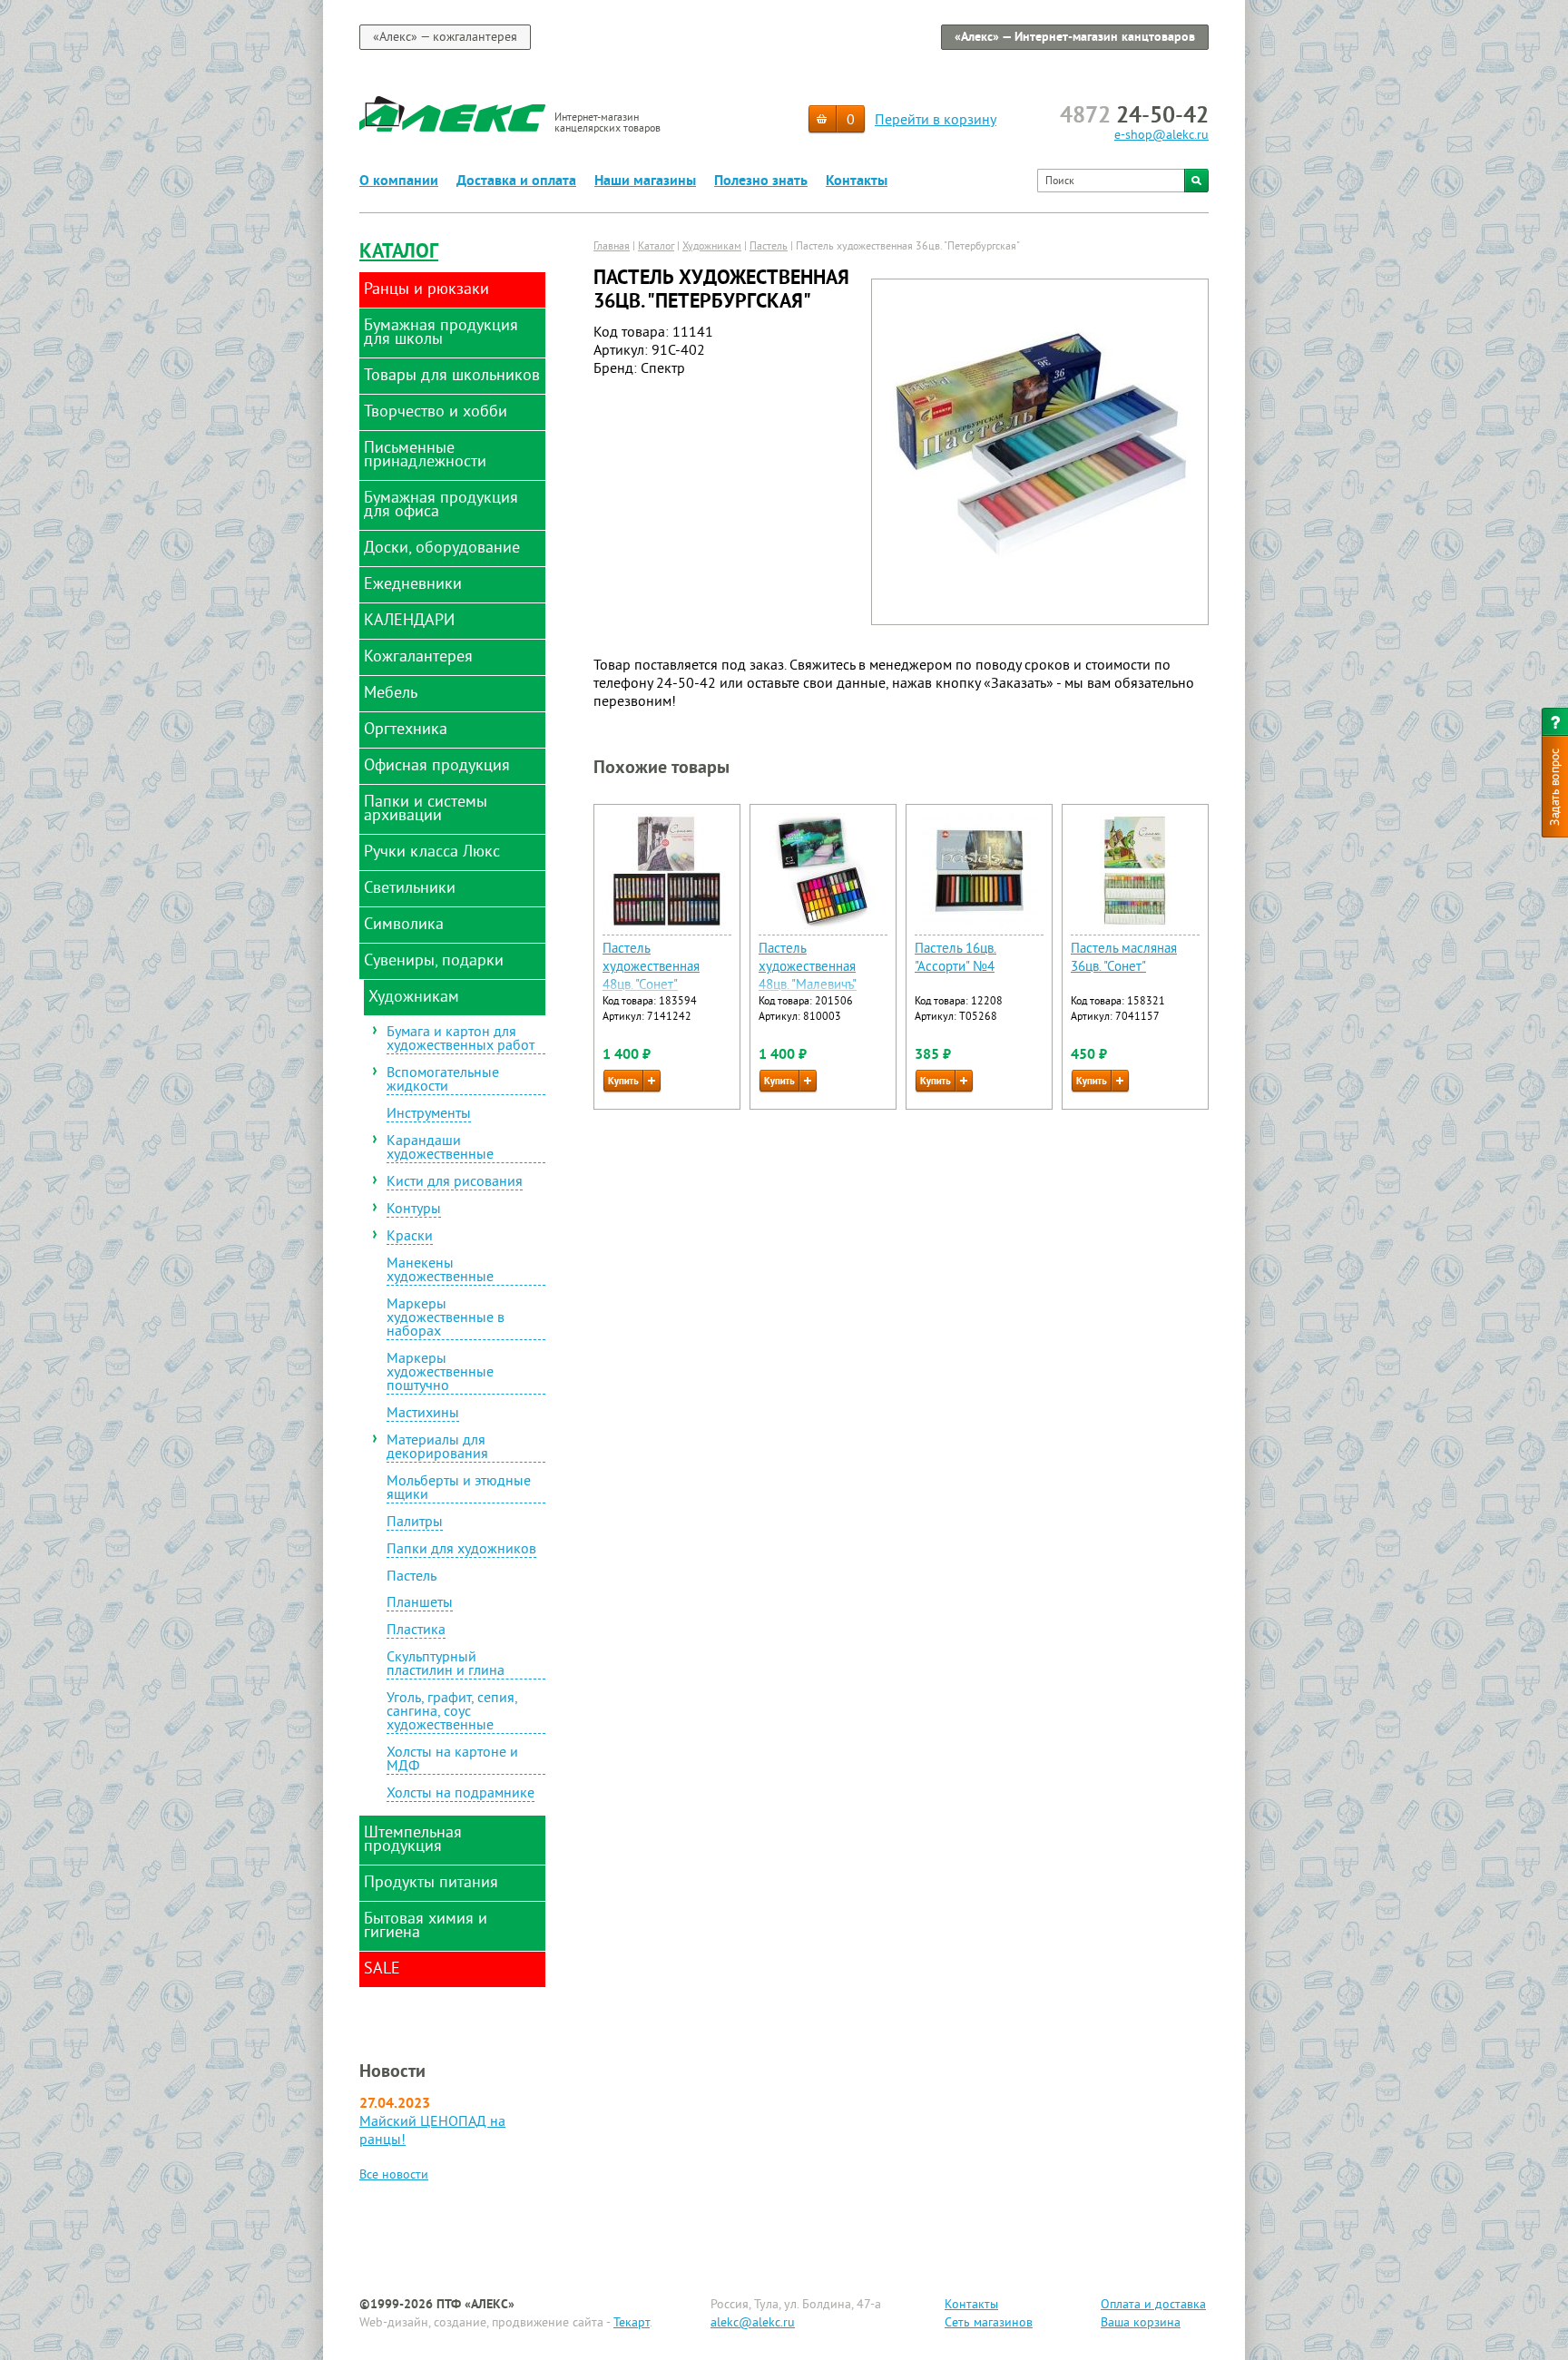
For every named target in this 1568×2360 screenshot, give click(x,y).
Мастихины (423, 1415)
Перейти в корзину (936, 121)
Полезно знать (761, 181)
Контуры (414, 1210)
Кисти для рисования (455, 1183)
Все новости (394, 2175)
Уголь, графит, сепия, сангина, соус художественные (452, 1713)
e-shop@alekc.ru (1161, 136)
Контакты (857, 181)
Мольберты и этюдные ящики (459, 1489)
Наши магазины (645, 181)
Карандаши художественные (440, 1149)
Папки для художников (461, 1551)
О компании (399, 181)
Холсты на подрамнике (461, 1795)
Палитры (415, 1523)
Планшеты (420, 1604)
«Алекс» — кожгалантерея (445, 38)
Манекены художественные (440, 1272)
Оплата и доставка (1153, 2305)
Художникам (712, 247)
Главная (612, 247)
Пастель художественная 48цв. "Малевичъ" (808, 968)
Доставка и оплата (516, 181)
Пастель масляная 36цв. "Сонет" (1124, 959)
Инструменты (429, 1115)
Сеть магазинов (989, 2323)
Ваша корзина (1141, 2323)
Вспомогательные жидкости (443, 1081)
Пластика (416, 1631)
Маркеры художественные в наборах (446, 1319)
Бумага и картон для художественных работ (461, 1040)
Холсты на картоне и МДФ (452, 1761)
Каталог (399, 253)
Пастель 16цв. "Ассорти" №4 (955, 959)
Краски (410, 1238)
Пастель (412, 1577)
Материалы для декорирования (437, 1449)
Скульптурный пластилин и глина (446, 1665)
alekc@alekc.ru (753, 2323)
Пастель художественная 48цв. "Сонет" (651, 968)
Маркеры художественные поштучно (440, 1374)
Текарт (632, 2323)
